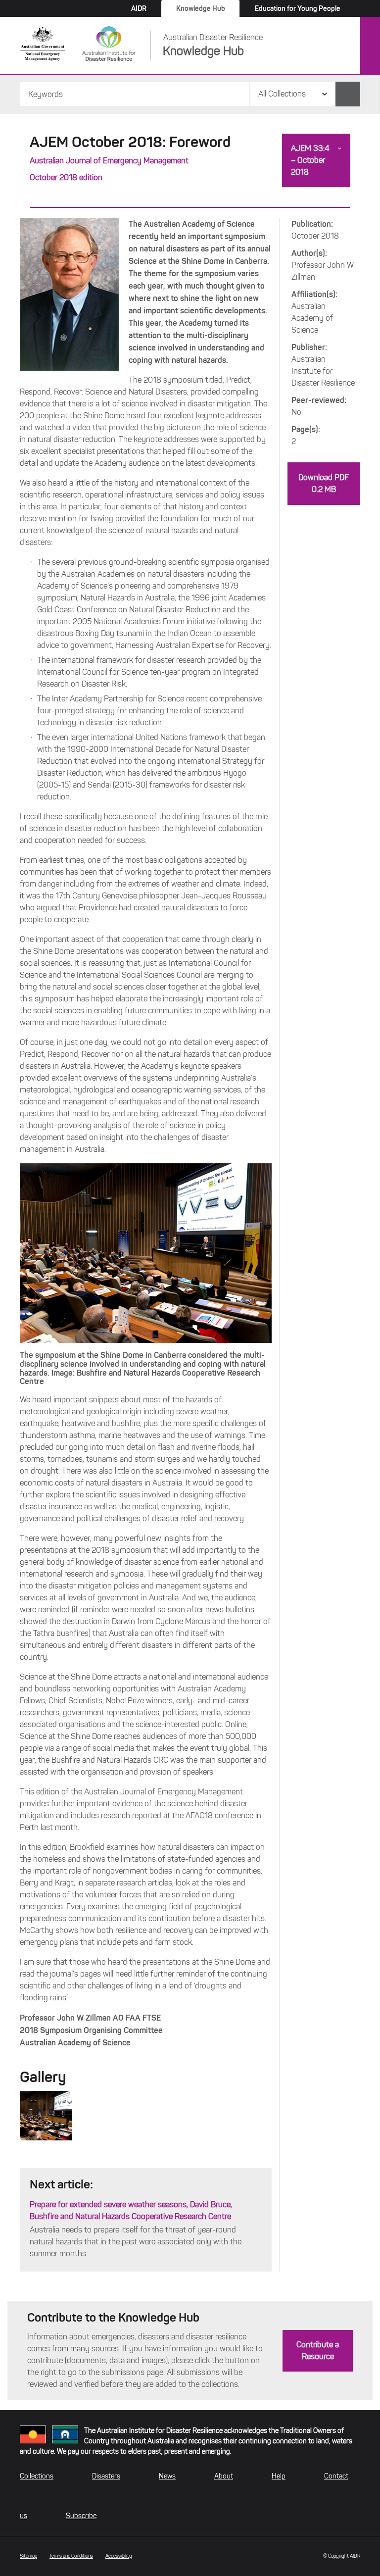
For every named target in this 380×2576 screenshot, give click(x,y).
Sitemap (28, 2556)
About (224, 2476)
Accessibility (119, 2556)
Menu (370, 46)
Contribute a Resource (318, 2351)
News (167, 2476)
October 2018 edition (66, 177)
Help (279, 2476)
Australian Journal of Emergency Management (109, 161)
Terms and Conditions (71, 2556)
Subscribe (81, 2516)
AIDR (139, 8)
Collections (37, 2476)
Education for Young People (298, 8)
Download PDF (324, 483)
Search (348, 94)
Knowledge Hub (201, 8)
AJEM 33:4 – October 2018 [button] (310, 160)
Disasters (106, 2476)
